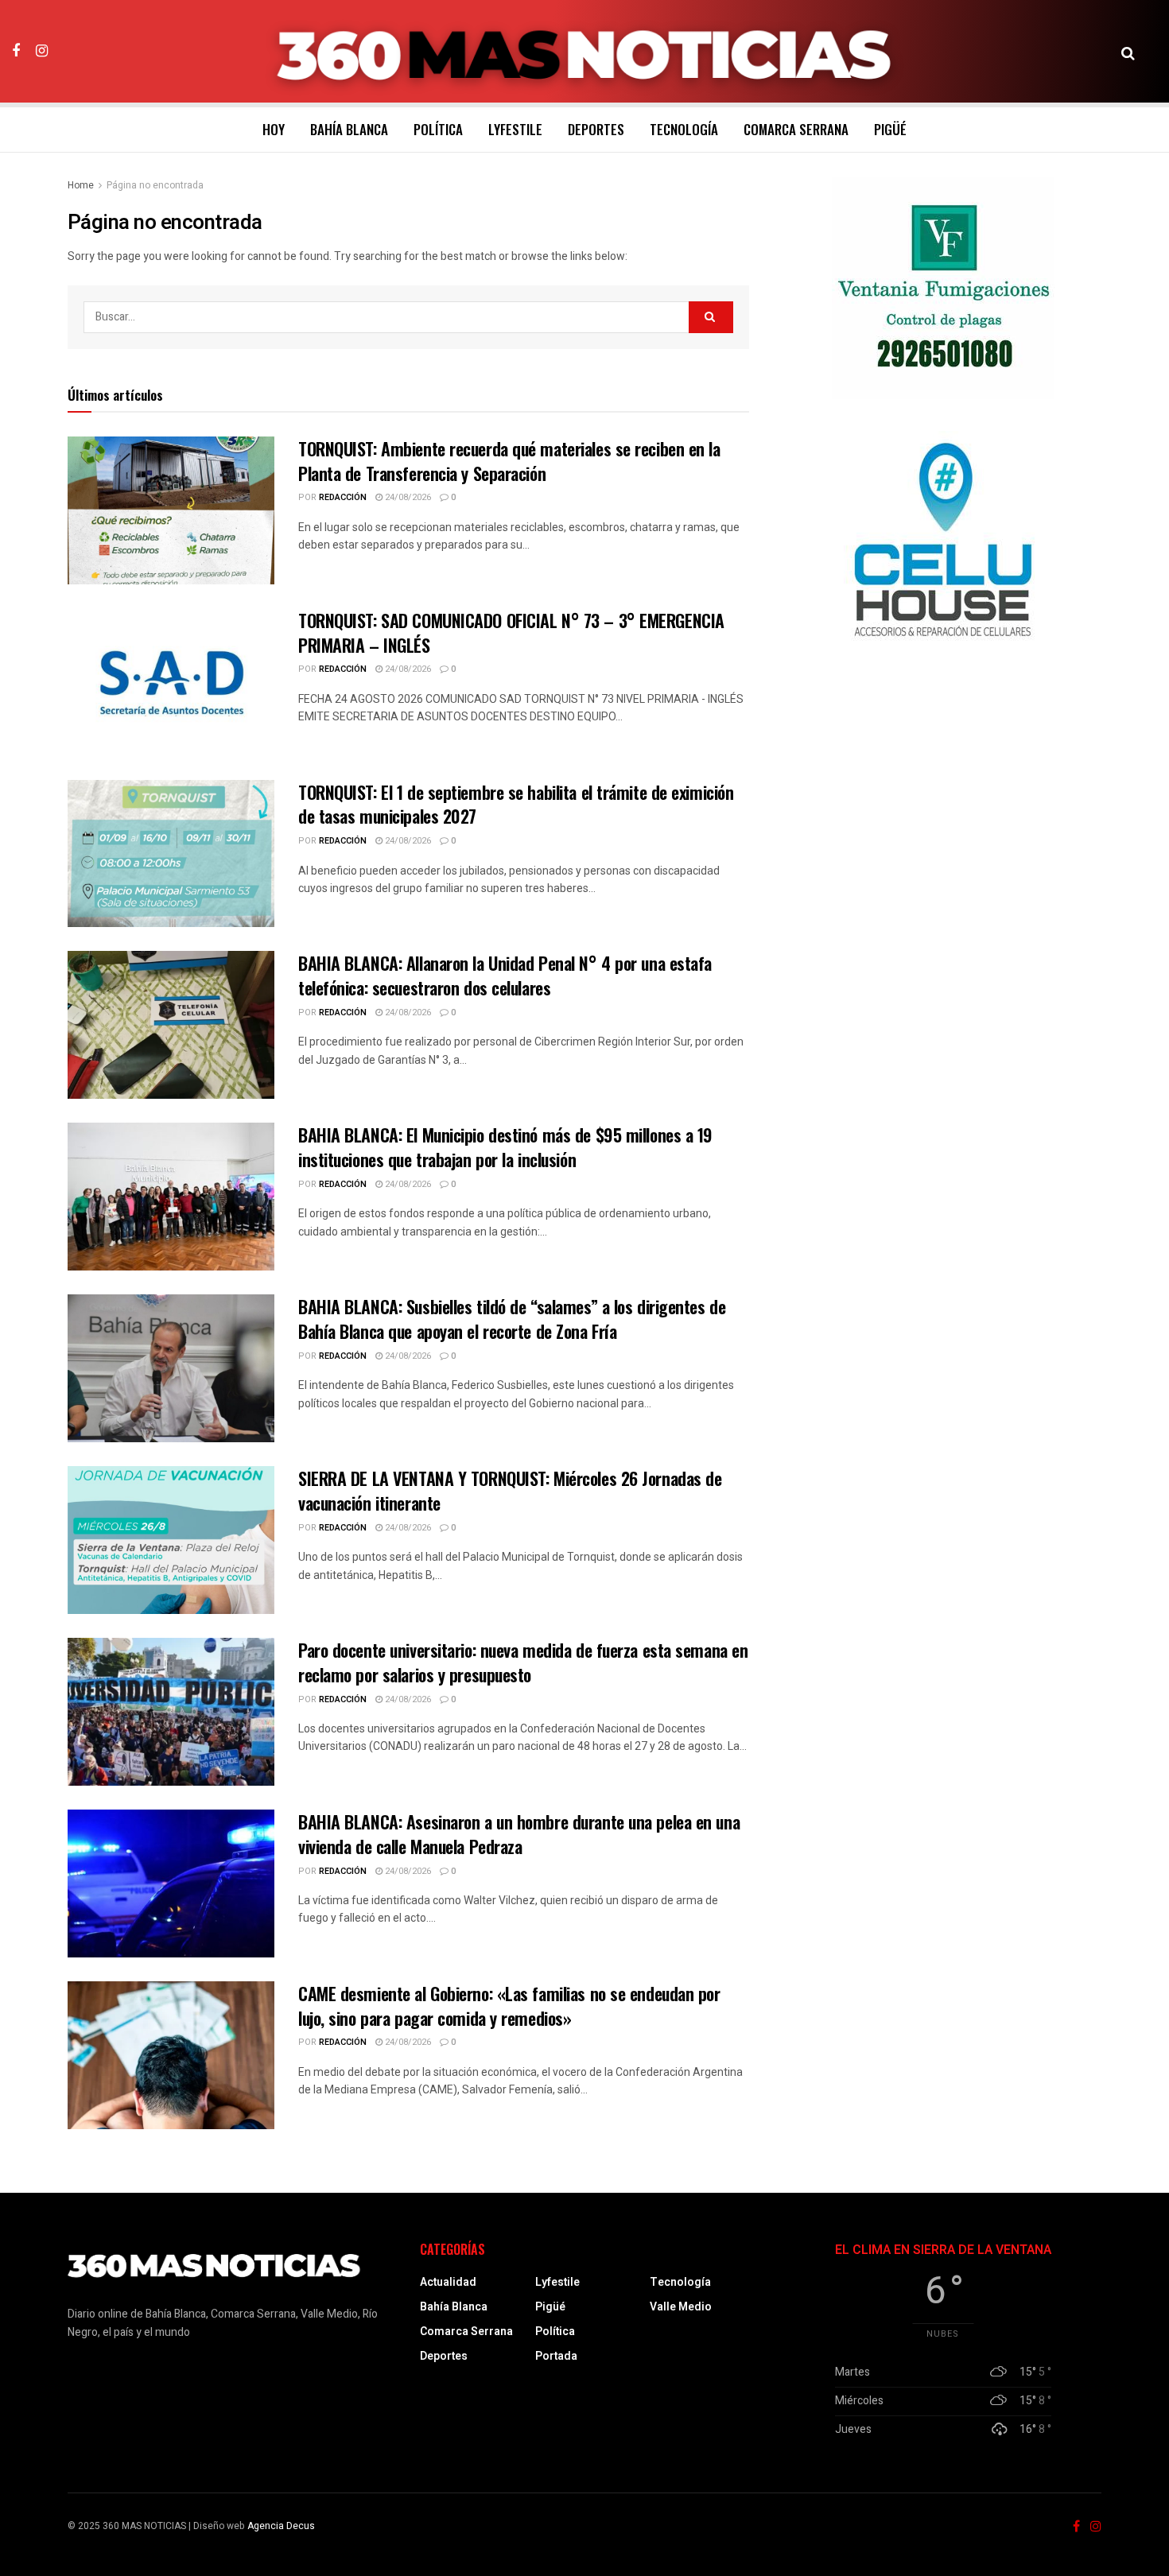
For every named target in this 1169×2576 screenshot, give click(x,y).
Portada (556, 2356)
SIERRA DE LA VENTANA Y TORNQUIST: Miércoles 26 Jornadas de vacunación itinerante (510, 1490)
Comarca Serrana (796, 129)
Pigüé (890, 129)
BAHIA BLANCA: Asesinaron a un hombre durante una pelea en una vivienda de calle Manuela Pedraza (519, 1834)
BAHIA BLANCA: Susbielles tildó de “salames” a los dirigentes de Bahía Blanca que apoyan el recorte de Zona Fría (512, 1319)
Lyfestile (515, 129)
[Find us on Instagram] (42, 51)
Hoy (274, 129)
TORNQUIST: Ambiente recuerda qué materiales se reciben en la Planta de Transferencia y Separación (509, 461)
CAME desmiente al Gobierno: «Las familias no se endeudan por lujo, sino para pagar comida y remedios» (509, 2006)
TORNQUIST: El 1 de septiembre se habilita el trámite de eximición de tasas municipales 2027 (516, 804)
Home (81, 185)
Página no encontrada (155, 185)
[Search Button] (1128, 52)
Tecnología (684, 129)
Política (438, 129)
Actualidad (448, 2282)
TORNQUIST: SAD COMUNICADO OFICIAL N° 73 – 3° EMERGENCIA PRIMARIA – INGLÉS (511, 632)
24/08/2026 (407, 497)
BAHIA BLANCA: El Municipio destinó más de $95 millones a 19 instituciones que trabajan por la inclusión (505, 1147)
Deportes (596, 129)
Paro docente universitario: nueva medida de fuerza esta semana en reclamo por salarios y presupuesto (523, 1662)
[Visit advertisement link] (943, 288)
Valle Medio (681, 2307)
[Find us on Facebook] (16, 51)
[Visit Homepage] (585, 52)
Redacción (343, 497)
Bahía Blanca (349, 129)
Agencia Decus (281, 2526)
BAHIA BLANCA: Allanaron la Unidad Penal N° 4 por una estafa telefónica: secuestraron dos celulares (505, 975)
